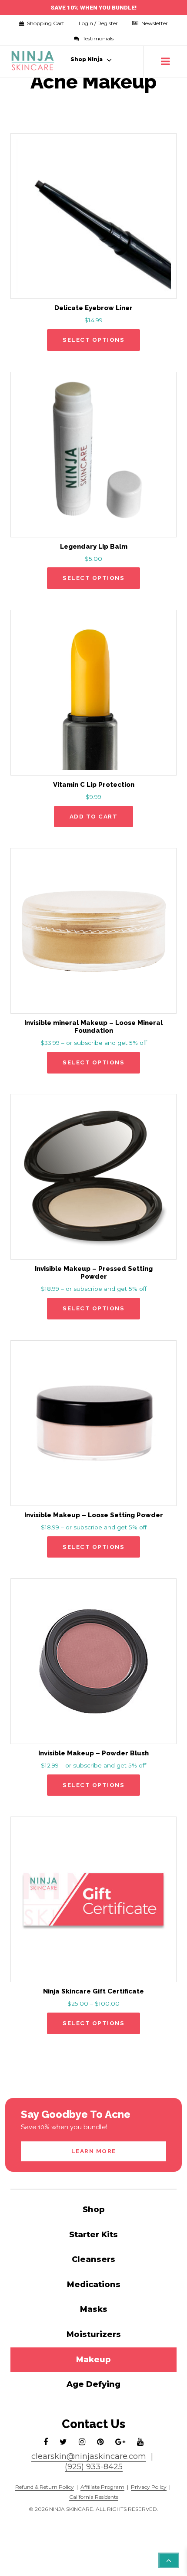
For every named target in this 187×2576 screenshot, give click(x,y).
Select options (93, 340)
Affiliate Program (102, 2487)
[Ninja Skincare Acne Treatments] (33, 61)
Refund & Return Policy (45, 2487)
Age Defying (93, 2384)
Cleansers (93, 2259)
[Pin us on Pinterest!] (100, 2442)
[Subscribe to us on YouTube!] (140, 2442)
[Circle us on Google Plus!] (120, 2442)
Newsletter (154, 23)
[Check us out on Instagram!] (82, 2442)
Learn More (94, 2151)
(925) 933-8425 (94, 2467)
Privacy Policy (149, 2487)
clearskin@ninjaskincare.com (89, 2456)
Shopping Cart (39, 23)
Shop (94, 2209)
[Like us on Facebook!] (46, 2442)
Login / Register (98, 23)
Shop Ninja (87, 59)
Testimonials (97, 38)
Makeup (93, 2360)
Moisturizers (94, 2334)
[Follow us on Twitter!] (63, 2442)
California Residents (94, 2497)
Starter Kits (93, 2235)
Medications (94, 2285)
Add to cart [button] (94, 816)
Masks (94, 2309)
